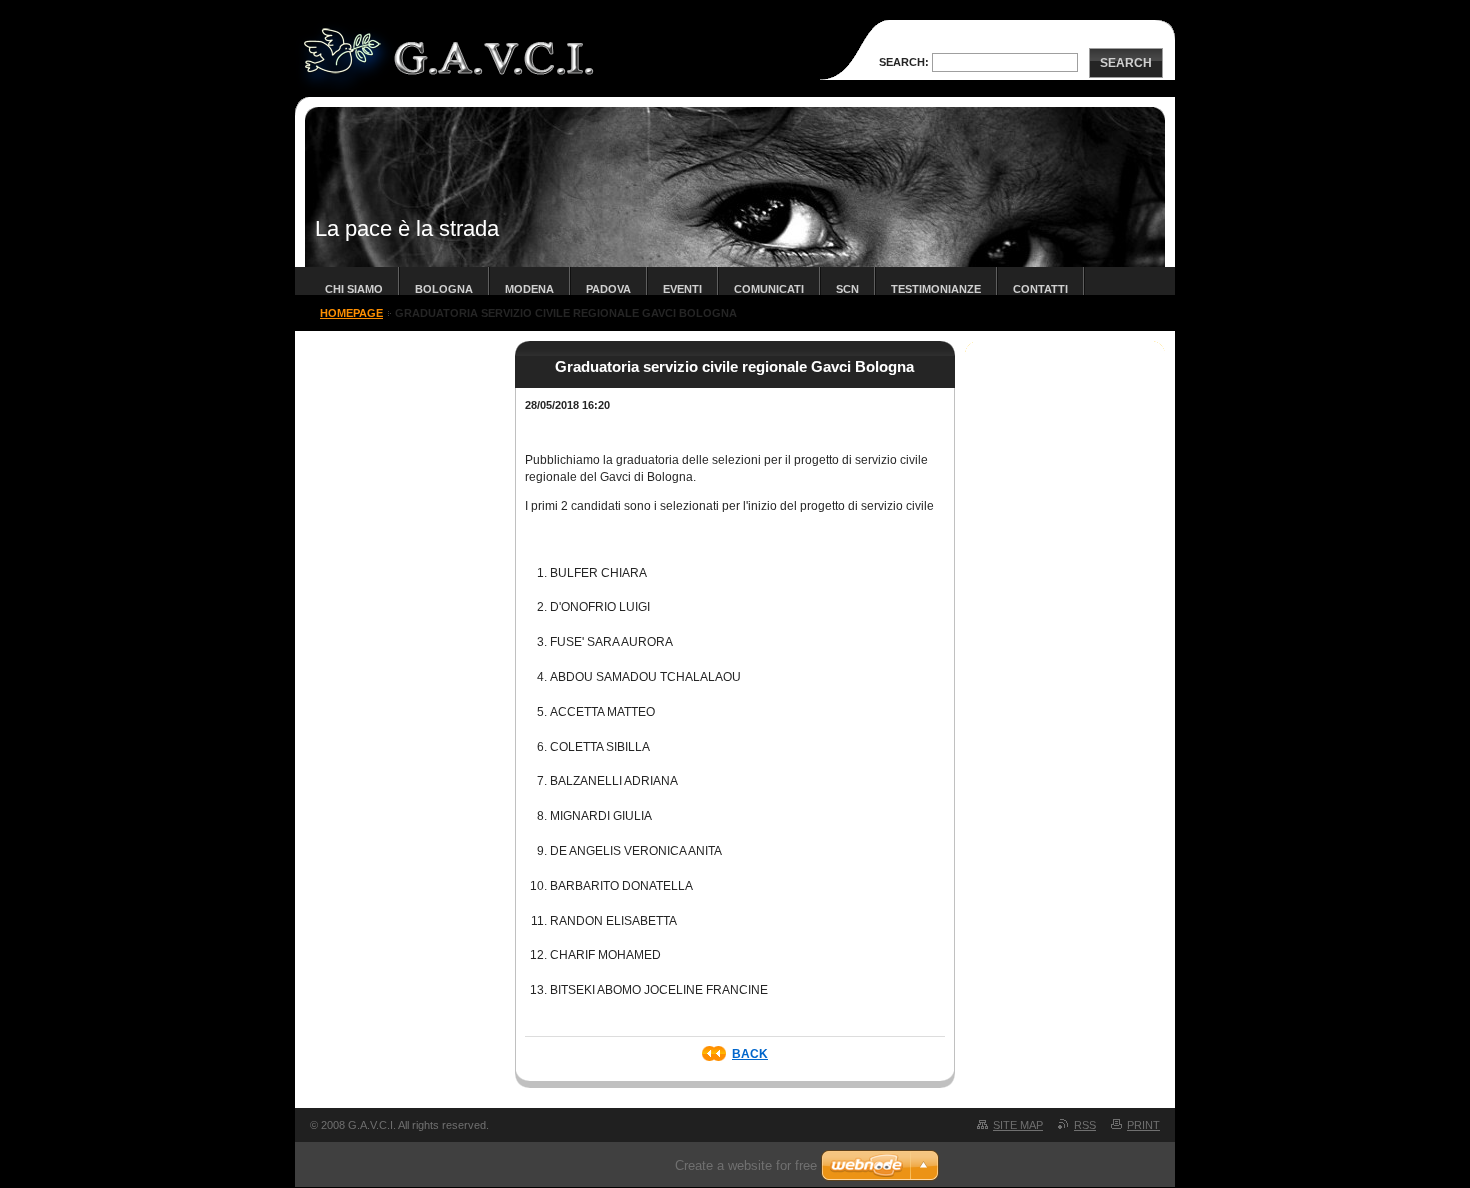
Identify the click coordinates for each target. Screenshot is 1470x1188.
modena (529, 289)
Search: (904, 62)
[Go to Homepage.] (453, 88)
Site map (1018, 1125)
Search (1126, 63)
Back (750, 1054)
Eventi (682, 289)
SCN (847, 289)
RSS (1085, 1125)
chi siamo (354, 289)
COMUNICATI (769, 289)
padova (608, 289)
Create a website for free (746, 1165)
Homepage (351, 313)
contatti (1040, 289)
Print (1143, 1125)
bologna (444, 289)
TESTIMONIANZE (936, 289)
